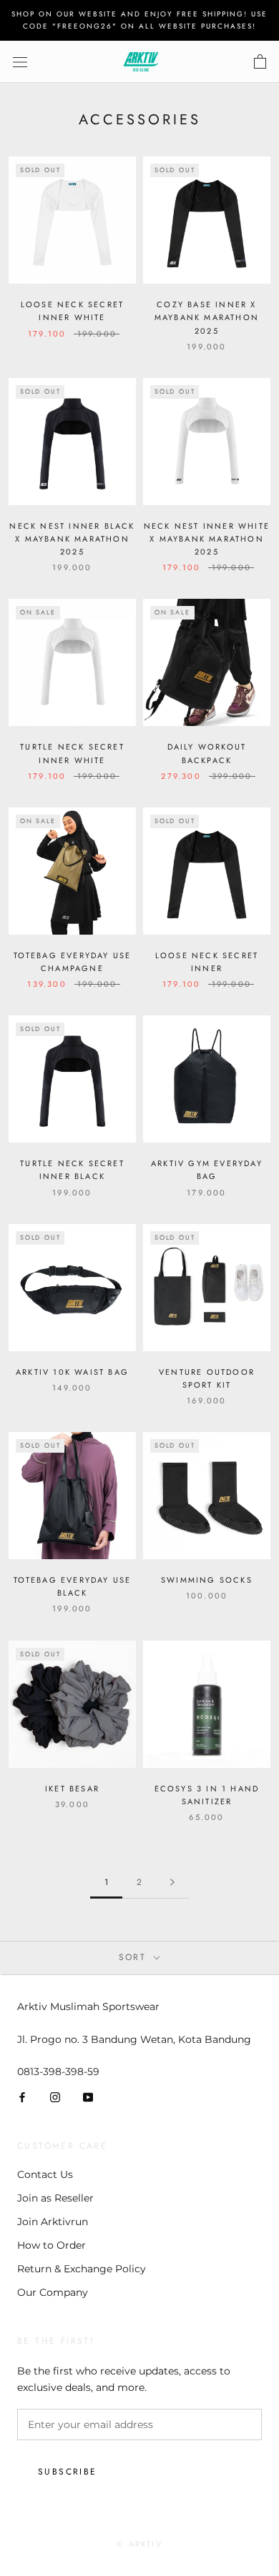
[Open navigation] (20, 62)
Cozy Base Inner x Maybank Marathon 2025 (207, 317)
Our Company (53, 2292)
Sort (135, 1957)
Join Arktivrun (53, 2222)
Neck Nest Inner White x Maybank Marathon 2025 (207, 539)
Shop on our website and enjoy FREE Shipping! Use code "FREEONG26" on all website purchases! (139, 20)
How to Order (52, 2245)
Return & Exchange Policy (82, 2269)
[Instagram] (55, 2097)
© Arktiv (139, 2544)
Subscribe (68, 2472)
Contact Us (45, 2174)
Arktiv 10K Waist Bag (72, 1372)
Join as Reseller (55, 2198)
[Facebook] (22, 2097)
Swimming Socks (207, 1580)
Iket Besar (72, 1789)
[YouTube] (88, 2097)
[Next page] (172, 1883)
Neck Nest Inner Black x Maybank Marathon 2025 (72, 539)
